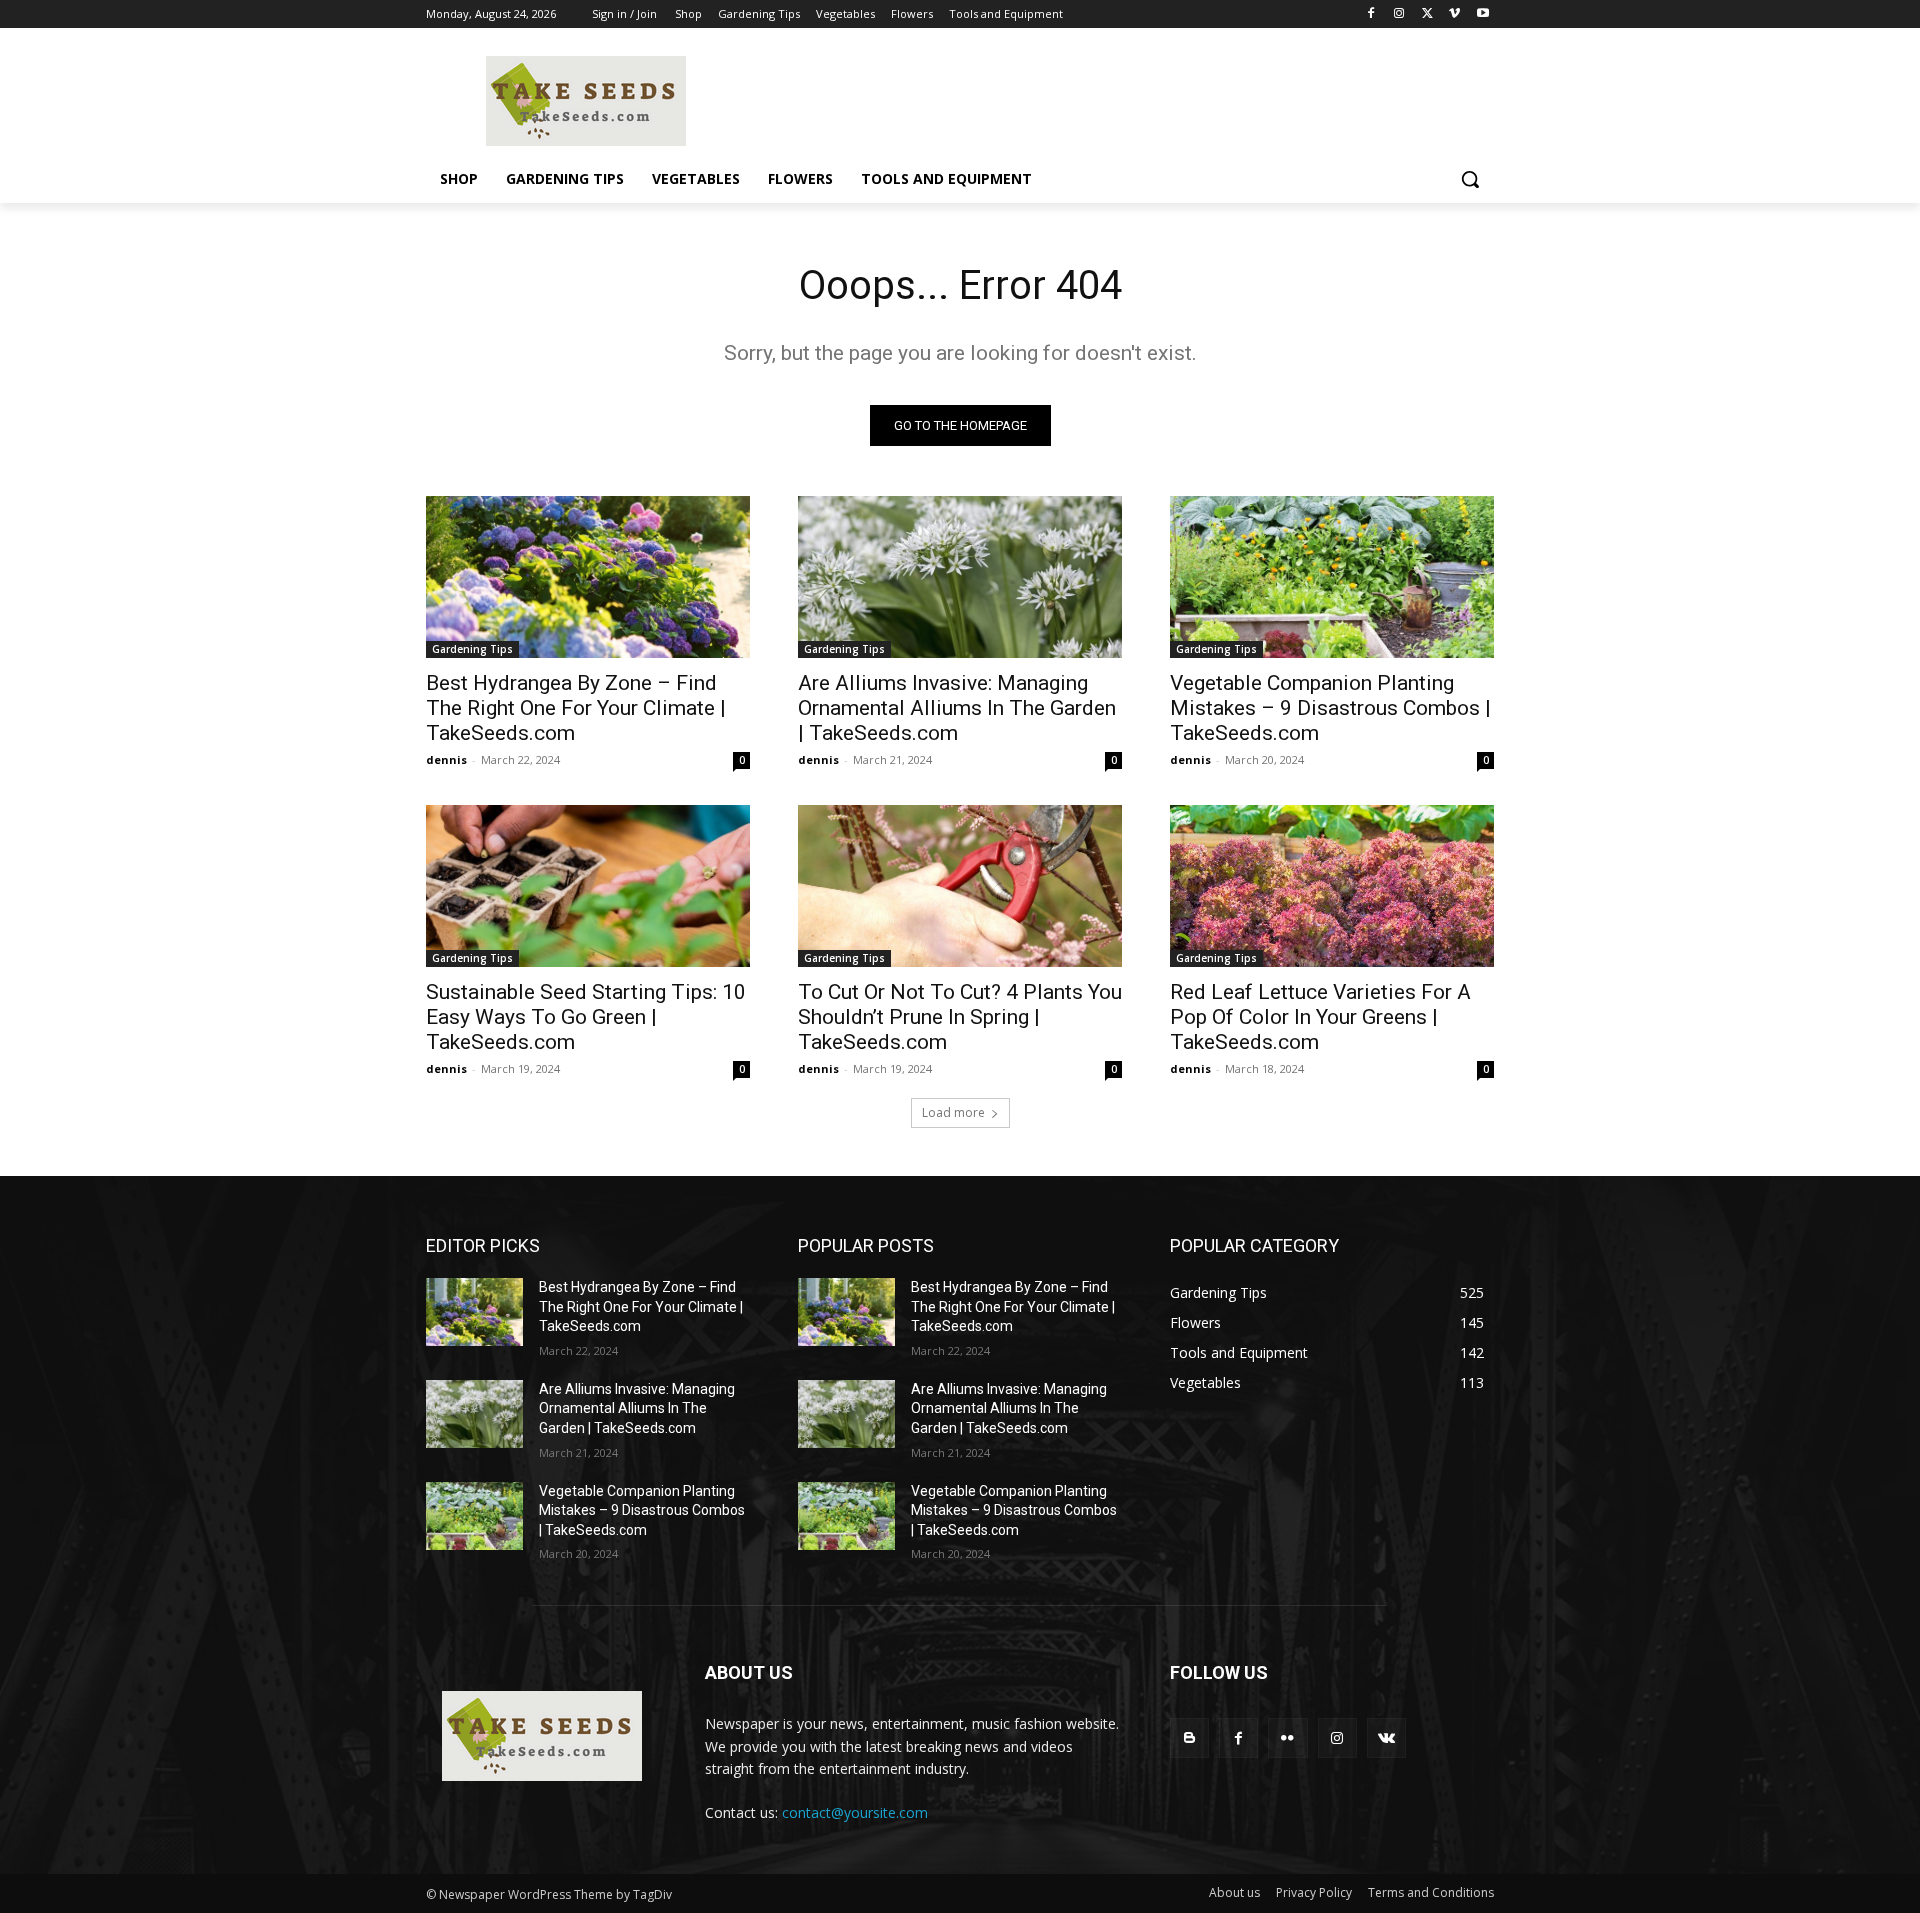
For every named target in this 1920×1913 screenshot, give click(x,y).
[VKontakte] (1386, 1737)
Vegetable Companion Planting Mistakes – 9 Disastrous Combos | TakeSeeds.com (1330, 708)
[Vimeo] (1454, 14)
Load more (953, 1112)
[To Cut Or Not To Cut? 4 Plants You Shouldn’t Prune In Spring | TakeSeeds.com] (960, 886)
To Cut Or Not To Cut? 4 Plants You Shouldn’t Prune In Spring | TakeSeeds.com (960, 1017)
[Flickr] (1287, 1737)
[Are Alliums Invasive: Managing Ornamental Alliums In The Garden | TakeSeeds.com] (960, 577)
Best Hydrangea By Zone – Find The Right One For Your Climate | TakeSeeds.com (576, 708)
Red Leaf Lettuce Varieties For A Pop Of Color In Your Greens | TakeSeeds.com (1320, 1017)
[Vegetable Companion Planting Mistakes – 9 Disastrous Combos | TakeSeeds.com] (1332, 577)
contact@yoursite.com (855, 1812)
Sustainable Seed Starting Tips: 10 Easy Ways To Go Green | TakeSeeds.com (586, 1017)
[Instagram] (1399, 14)
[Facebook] (1371, 14)
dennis (446, 759)
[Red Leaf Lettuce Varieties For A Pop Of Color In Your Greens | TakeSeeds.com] (1332, 886)
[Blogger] (1189, 1737)
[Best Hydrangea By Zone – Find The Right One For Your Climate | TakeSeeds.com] (588, 577)
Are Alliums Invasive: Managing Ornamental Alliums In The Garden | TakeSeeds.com (957, 708)
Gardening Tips (472, 649)
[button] (1470, 179)
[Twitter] (1427, 14)
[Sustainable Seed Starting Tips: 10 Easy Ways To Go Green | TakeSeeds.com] (588, 886)
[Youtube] (1482, 14)
